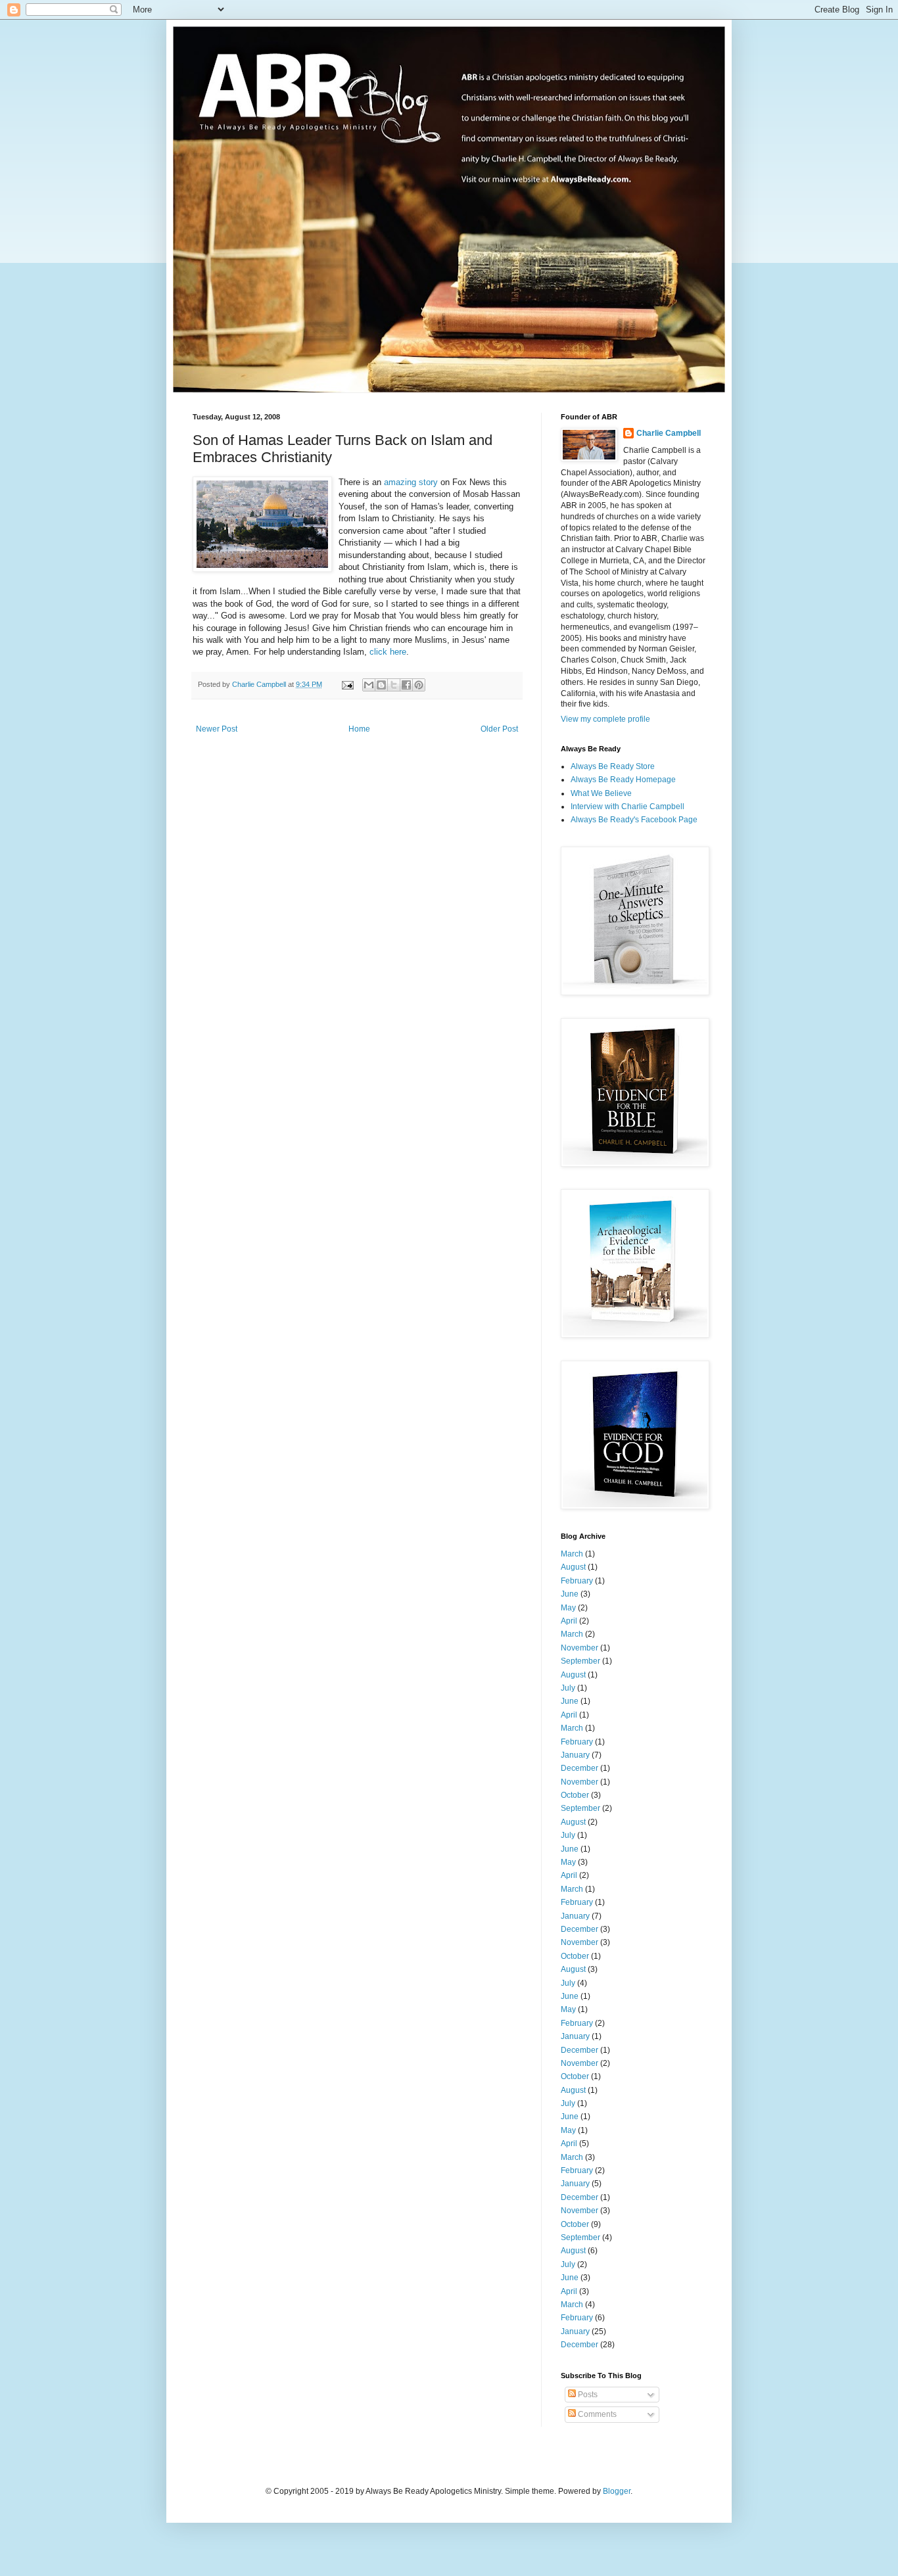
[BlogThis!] (381, 685)
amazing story (411, 482)
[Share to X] (394, 685)
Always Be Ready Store (613, 766)
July (568, 1688)
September (580, 1661)
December (579, 1768)
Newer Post (217, 729)
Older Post (499, 729)
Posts (587, 2395)
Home (359, 729)
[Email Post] (347, 684)
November (579, 1648)
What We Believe (601, 793)
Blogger (617, 2491)
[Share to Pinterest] (419, 685)
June (570, 1594)
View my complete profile (605, 719)
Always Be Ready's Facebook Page (634, 820)
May (568, 1608)
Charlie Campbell (669, 433)
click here (388, 652)
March (572, 1554)
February (577, 1581)
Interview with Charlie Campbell (627, 807)
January (575, 1755)
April (569, 1621)
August (573, 1567)
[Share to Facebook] (406, 685)
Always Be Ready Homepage (623, 780)
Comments (596, 2414)
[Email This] (369, 685)
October (575, 1795)
